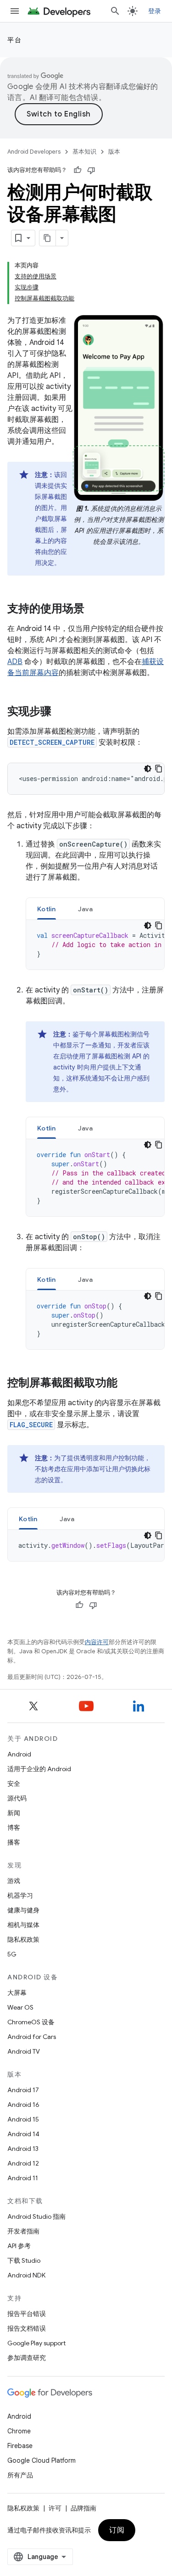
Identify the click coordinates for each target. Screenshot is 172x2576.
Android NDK (26, 2275)
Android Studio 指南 (36, 2216)
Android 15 (23, 2119)
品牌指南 (83, 2508)
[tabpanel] (95, 945)
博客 (14, 1828)
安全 (14, 1784)
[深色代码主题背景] (148, 769)
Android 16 (23, 2105)
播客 (14, 1842)
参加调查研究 (27, 2358)
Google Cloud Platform (42, 2460)
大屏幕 (17, 1993)
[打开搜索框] (115, 11)
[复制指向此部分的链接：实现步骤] (61, 712)
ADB (15, 662)
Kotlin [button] (47, 909)
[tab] (47, 909)
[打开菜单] (15, 11)
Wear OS (20, 2007)
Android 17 (23, 2090)
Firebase (20, 2446)
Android (19, 1754)
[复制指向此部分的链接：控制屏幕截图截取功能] (127, 1384)
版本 (114, 152)
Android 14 (23, 2134)
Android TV (24, 2051)
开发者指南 (23, 2231)
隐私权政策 (23, 1939)
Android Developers (34, 152)
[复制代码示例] (159, 769)
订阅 (117, 2530)
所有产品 (20, 2475)
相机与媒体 (23, 1925)
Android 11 (23, 2178)
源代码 (17, 1798)
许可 (55, 2508)
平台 (14, 40)
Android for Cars (32, 2037)
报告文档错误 (27, 2328)
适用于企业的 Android (39, 1769)
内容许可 (97, 1642)
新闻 (14, 1813)
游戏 (14, 1881)
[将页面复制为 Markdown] (48, 238)
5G (12, 1954)
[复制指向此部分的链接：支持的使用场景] (94, 609)
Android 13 (23, 2149)
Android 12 (23, 2163)
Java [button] (86, 909)
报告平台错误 (27, 2314)
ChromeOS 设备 (31, 2022)
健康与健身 (23, 1910)
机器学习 (20, 1895)
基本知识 (84, 152)
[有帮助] (78, 170)
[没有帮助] (91, 170)
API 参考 (19, 2246)
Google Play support (36, 2343)
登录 (155, 11)
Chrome (19, 2431)
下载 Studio (24, 2260)
